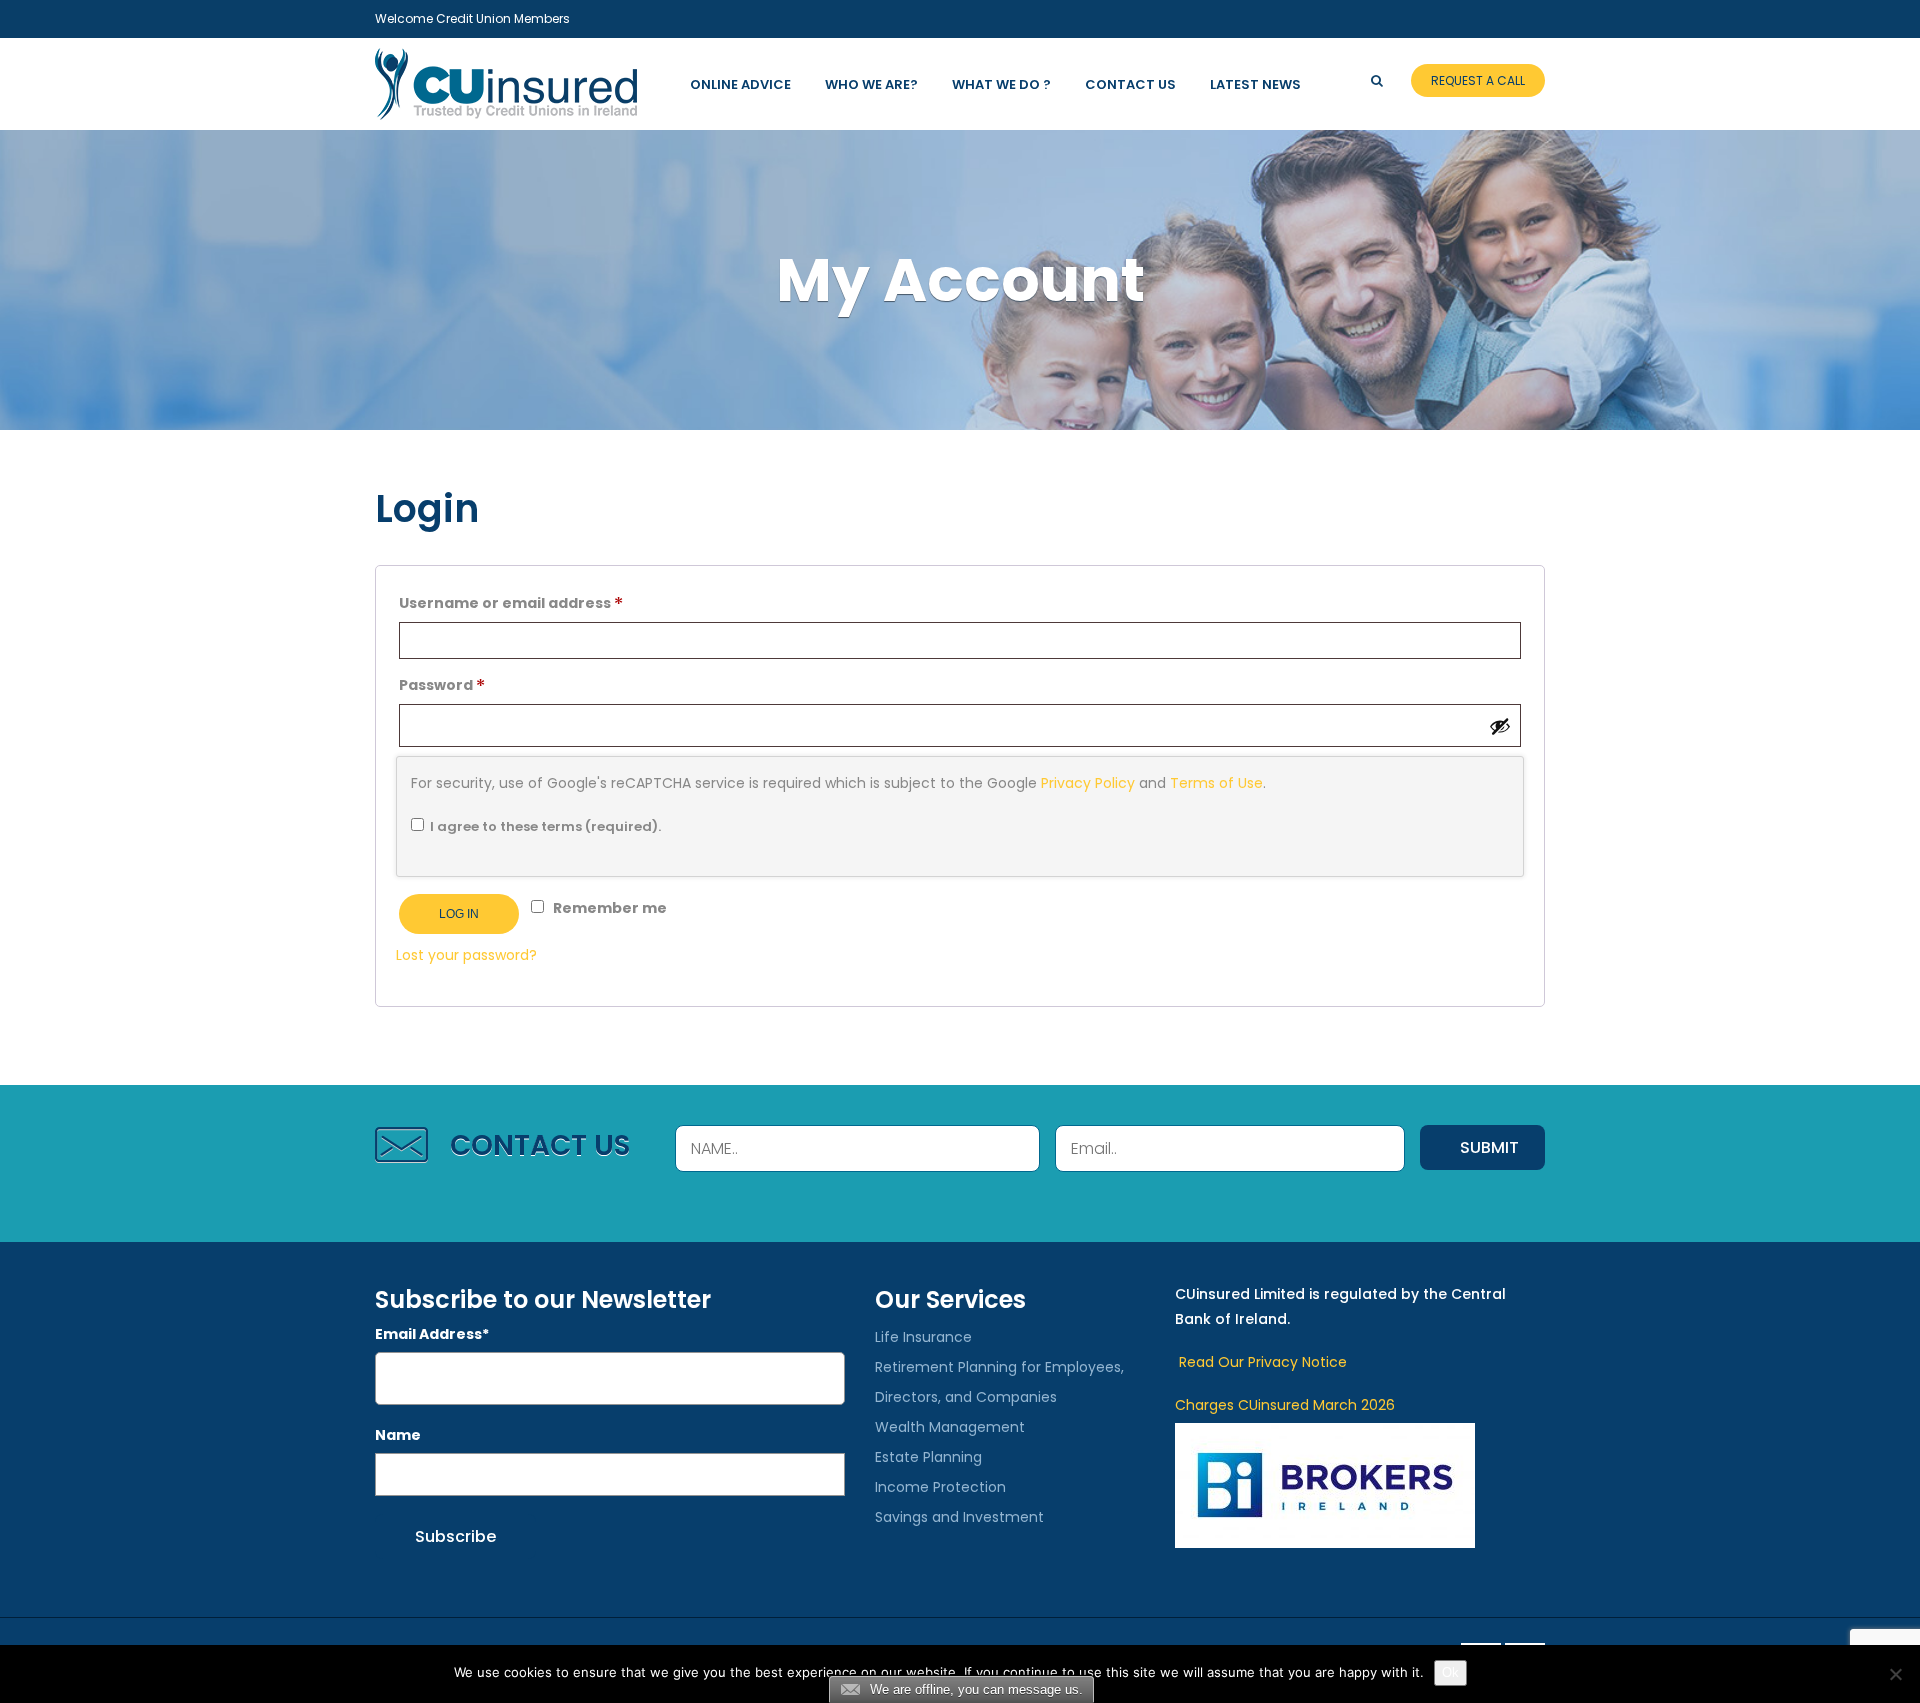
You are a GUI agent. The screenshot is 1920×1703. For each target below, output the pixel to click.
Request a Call (1478, 80)
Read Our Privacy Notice (1261, 1362)
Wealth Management (950, 1427)
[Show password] (1500, 726)
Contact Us (1130, 84)
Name (398, 1435)
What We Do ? (1001, 84)
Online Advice (740, 84)
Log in (459, 914)
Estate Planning (928, 1457)
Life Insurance (923, 1337)
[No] (1895, 1674)
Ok (1450, 1672)
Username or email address (545, 602)
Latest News (1255, 84)
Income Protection (940, 1487)
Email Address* (432, 1334)
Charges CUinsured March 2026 (1285, 1405)
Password (476, 684)
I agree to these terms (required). (545, 826)
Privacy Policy (1088, 783)
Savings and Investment (959, 1517)
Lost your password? (466, 955)
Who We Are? (871, 84)
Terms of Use (1216, 783)
